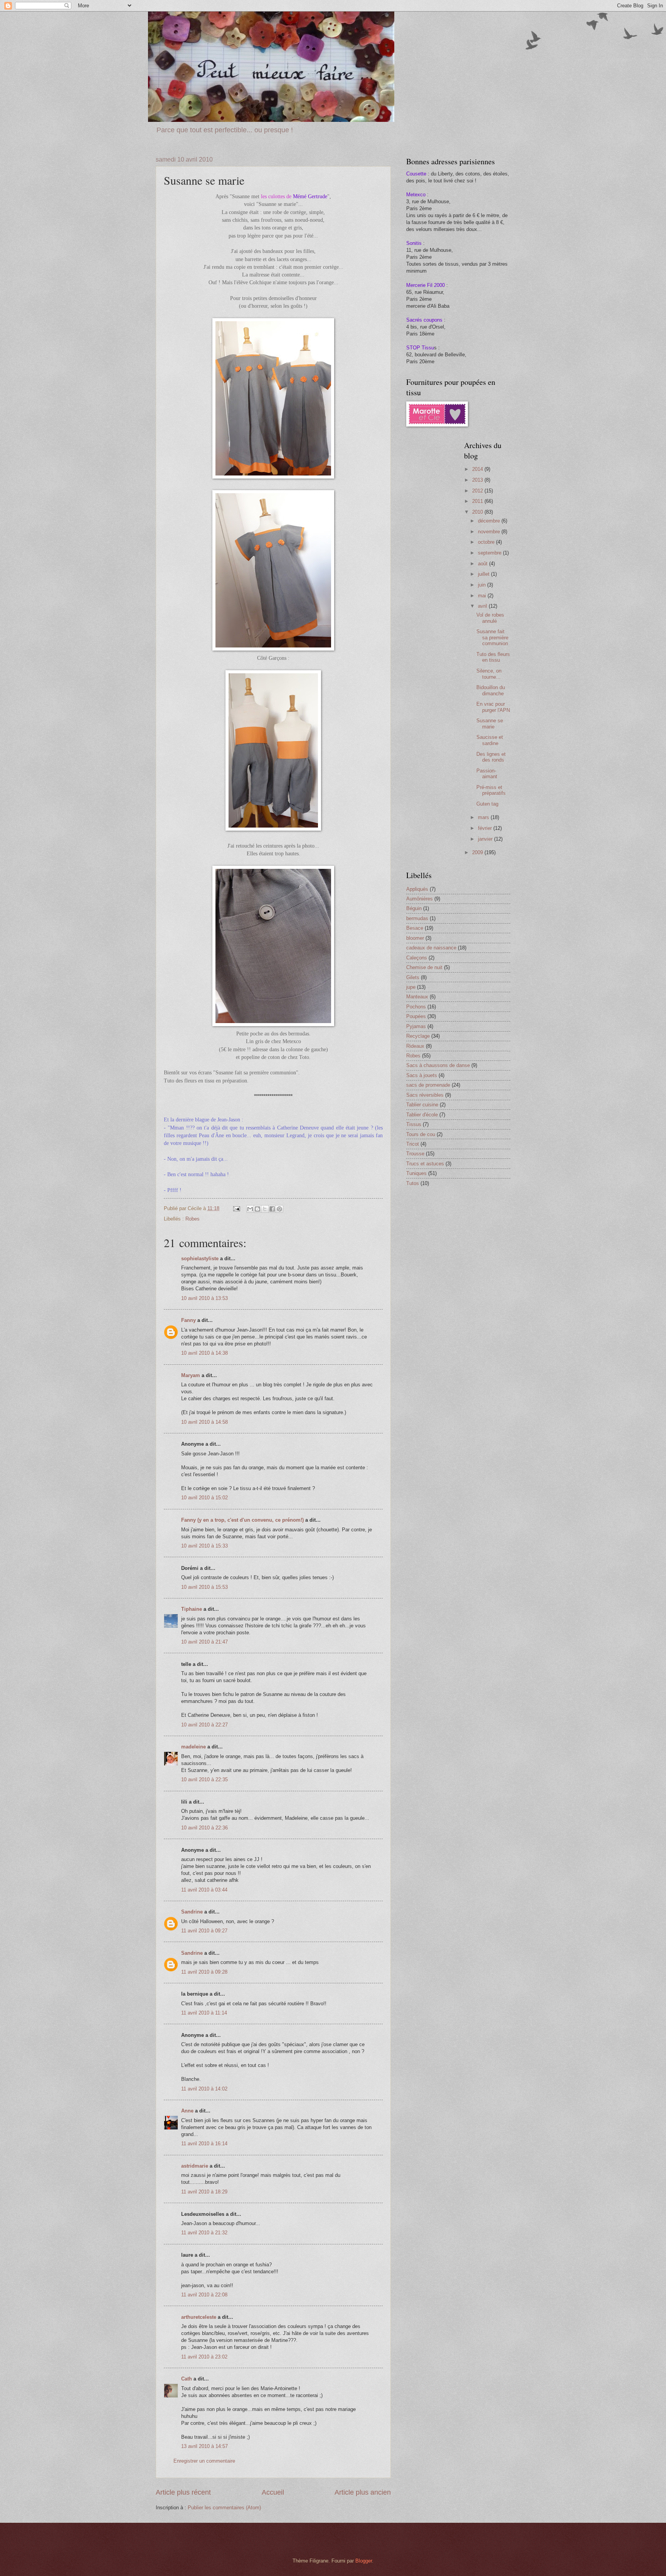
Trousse (415, 1154)
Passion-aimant (487, 774)
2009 (478, 852)
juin (483, 585)
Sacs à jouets (422, 1075)
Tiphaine (192, 1609)
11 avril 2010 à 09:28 (204, 1972)
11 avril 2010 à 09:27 (204, 1931)
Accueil (273, 2492)
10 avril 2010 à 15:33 (204, 1546)
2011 (478, 501)
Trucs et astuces (425, 1164)
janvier (486, 839)
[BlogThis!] (257, 1209)
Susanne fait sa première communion (492, 637)
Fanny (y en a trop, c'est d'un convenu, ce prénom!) (242, 1520)
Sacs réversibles (425, 1095)
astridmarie (195, 2166)
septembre (490, 553)
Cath (187, 2379)
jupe (411, 987)
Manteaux (417, 997)
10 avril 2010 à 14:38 (204, 1353)
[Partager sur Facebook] (272, 1209)
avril (483, 606)
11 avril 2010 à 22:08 (204, 2295)
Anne (187, 2111)
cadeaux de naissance (431, 948)
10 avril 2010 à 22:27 (204, 1725)
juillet (484, 574)
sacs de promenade (428, 1085)
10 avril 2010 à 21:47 (204, 1642)
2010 (478, 512)
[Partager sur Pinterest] (279, 1209)
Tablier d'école (422, 1115)
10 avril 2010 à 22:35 (204, 1779)
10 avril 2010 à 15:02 (204, 1498)
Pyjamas (416, 1026)
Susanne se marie (490, 723)
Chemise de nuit (424, 967)
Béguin (414, 908)
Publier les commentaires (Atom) (224, 2508)
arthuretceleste (199, 2317)
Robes (193, 1219)
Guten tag (487, 804)
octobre (487, 542)
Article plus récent (183, 2492)
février (486, 828)
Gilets (413, 977)
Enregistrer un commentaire (204, 2461)
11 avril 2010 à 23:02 (204, 2357)
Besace (415, 928)
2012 (478, 491)
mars (484, 817)
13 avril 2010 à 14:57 (204, 2446)
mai (483, 596)
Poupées (416, 1016)
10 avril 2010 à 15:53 (204, 1587)
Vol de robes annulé (490, 618)
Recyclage (418, 1036)
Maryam (191, 1375)
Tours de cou (421, 1134)
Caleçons (417, 958)
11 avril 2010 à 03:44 (204, 1890)
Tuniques (416, 1173)
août (484, 564)
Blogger (364, 2561)
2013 (478, 480)
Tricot (413, 1144)
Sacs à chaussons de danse (438, 1065)
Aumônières (420, 899)
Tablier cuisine (422, 1105)
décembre (490, 521)
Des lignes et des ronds (491, 757)
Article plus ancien (363, 2492)
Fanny (188, 1320)
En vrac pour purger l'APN (493, 707)
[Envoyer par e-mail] (250, 1209)
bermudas (417, 918)
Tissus (414, 1124)
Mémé (310, 196)
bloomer (415, 938)
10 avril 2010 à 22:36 (204, 1828)
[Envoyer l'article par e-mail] (236, 1208)
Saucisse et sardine (490, 740)
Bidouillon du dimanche (491, 690)
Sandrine (192, 1912)
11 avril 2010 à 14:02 (204, 2089)
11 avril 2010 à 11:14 (204, 2013)
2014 (478, 469)
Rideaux (415, 1046)
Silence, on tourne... (489, 674)
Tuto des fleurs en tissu (493, 657)
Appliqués (417, 889)
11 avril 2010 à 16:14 (204, 2144)
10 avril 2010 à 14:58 (204, 1422)
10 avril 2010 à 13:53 (204, 1298)
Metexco (416, 195)
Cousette (416, 174)
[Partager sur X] (265, 1209)
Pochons (416, 1007)
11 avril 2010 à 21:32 (204, 2233)
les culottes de (277, 196)
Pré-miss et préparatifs (491, 790)
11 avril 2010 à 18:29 (204, 2192)
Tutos (413, 1183)
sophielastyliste (200, 1258)
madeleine (193, 1747)
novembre (490, 532)
